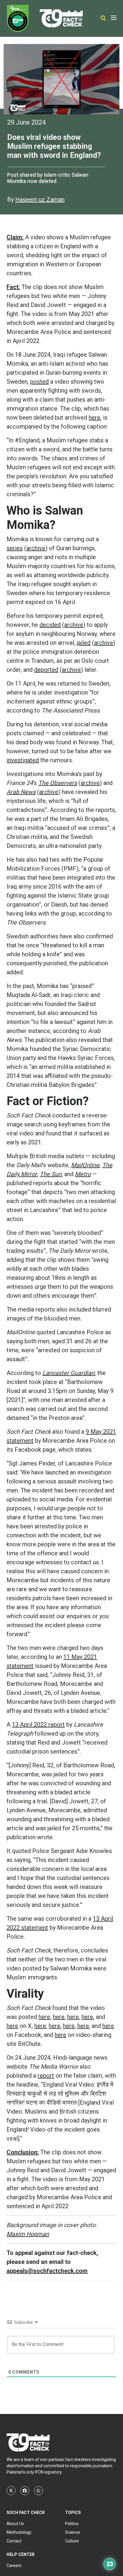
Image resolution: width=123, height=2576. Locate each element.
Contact (14, 2541)
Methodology (19, 2532)
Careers (14, 2566)
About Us (15, 2524)
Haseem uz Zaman (40, 199)
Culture (72, 2541)
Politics (72, 2524)
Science (73, 2532)
